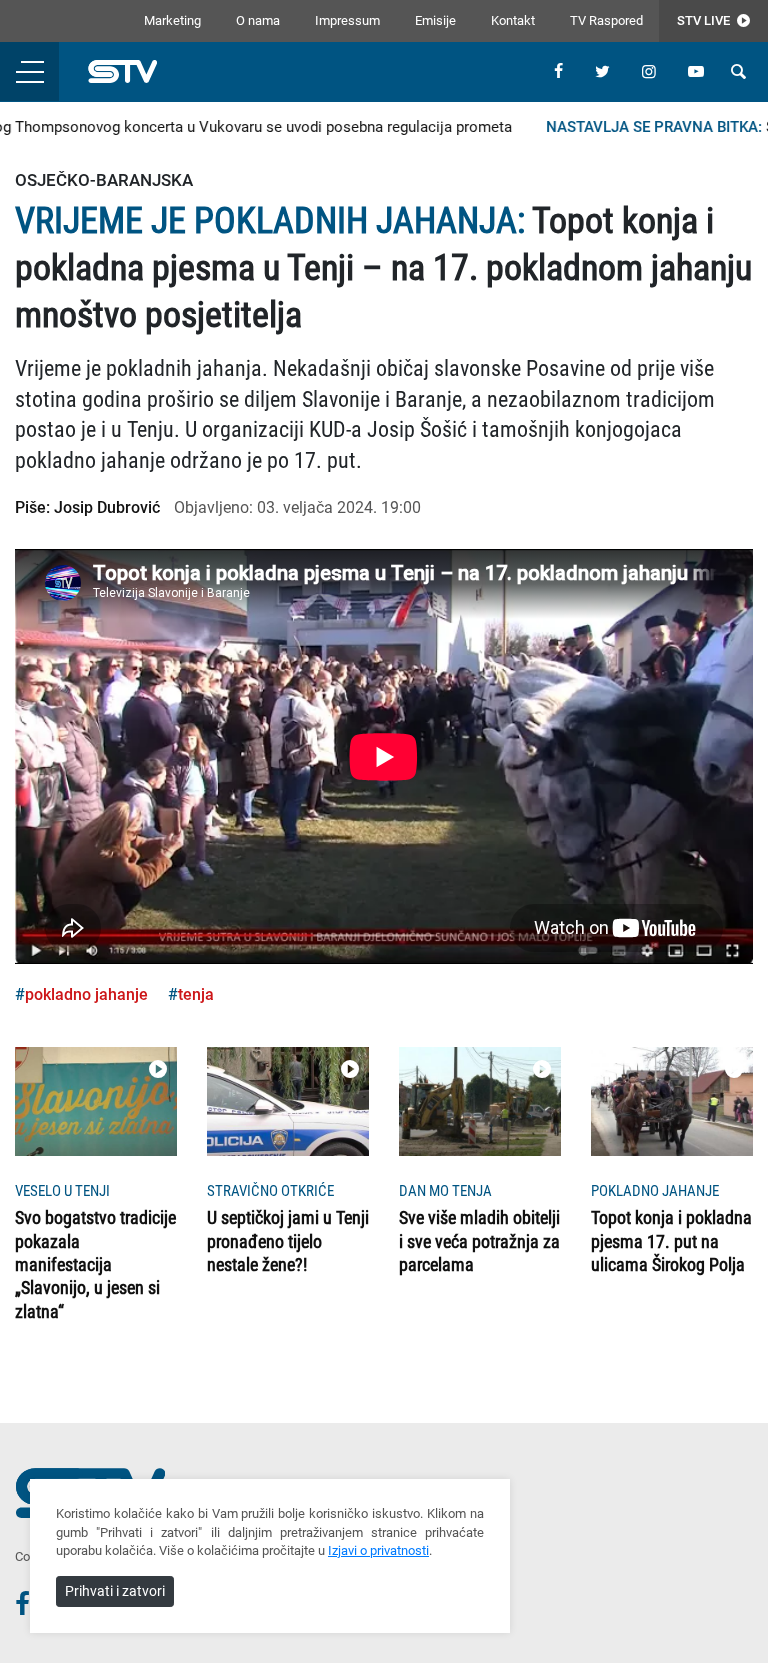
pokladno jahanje (86, 994)
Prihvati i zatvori (115, 1591)
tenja (196, 994)
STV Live (705, 20)
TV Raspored (606, 20)
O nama (258, 20)
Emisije (435, 20)
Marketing (172, 20)
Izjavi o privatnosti (378, 1550)
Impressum (347, 20)
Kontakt (513, 20)
